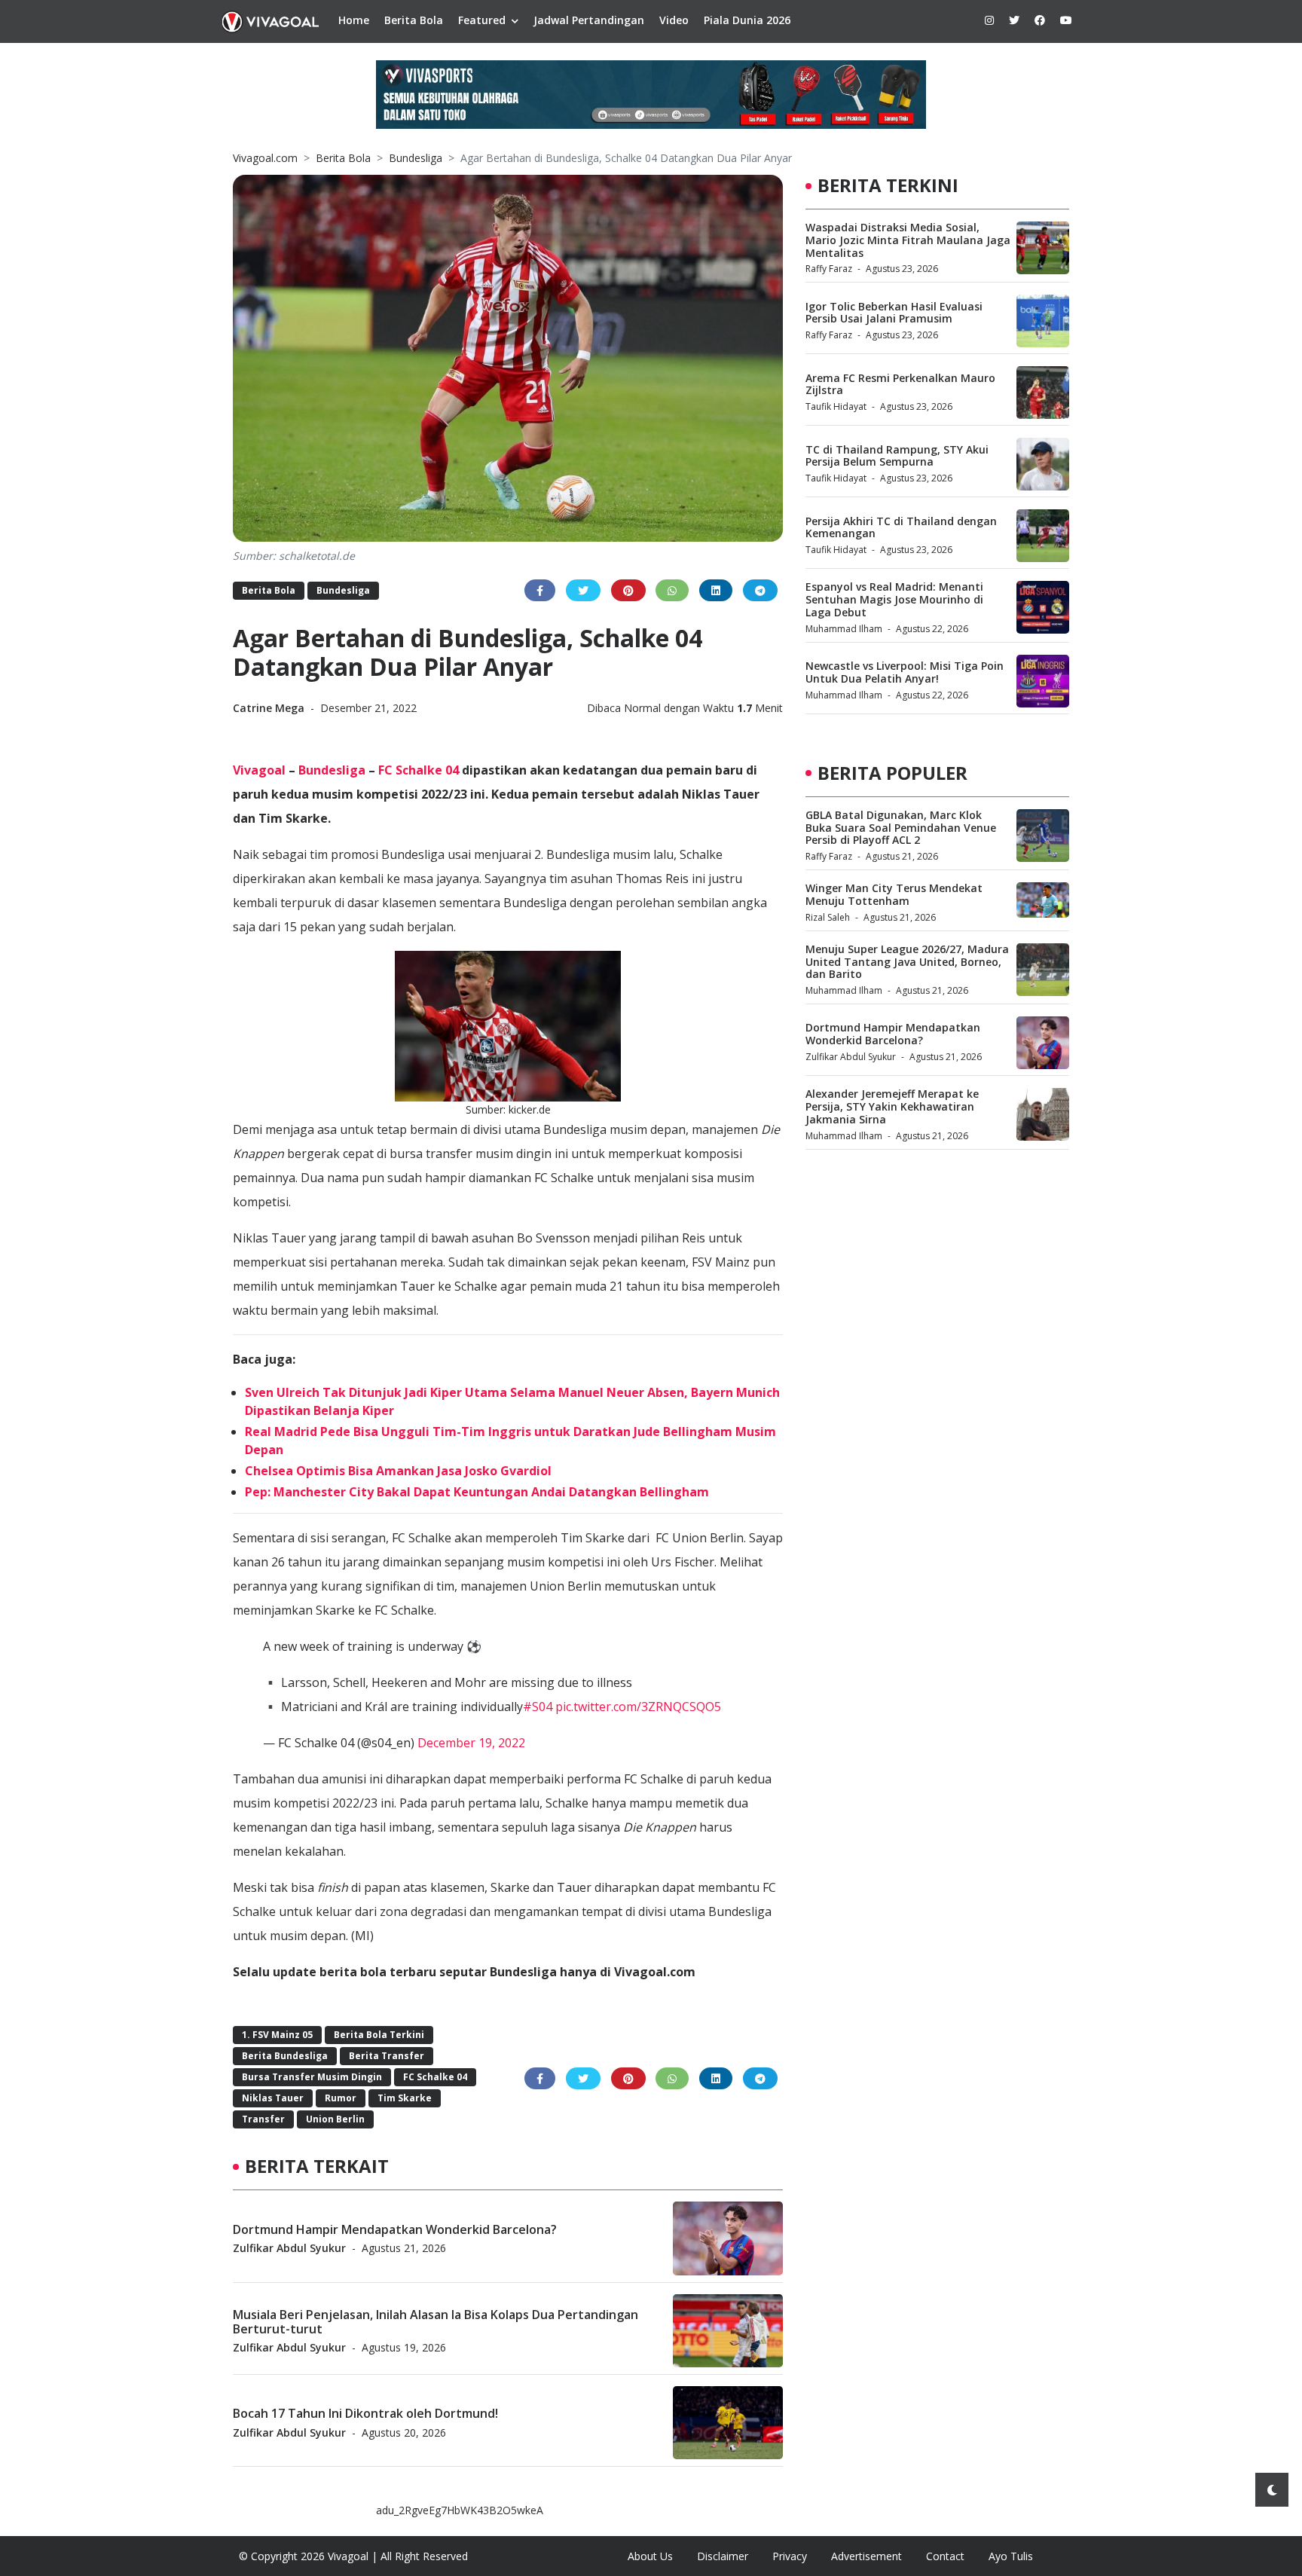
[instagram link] (989, 20)
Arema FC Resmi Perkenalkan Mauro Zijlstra (900, 384)
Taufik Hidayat (836, 406)
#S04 (538, 1707)
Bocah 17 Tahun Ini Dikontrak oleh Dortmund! (365, 2413)
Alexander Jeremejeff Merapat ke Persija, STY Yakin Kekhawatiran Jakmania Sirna (892, 1106)
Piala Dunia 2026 (747, 20)
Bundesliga (416, 158)
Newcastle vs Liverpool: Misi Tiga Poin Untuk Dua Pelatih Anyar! (905, 672)
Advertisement (866, 2556)
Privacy (790, 2556)
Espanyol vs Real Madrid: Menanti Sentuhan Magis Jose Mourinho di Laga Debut (894, 599)
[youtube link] (1066, 20)
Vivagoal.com (265, 158)
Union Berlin (335, 2119)
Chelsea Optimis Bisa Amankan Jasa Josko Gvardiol (398, 1471)
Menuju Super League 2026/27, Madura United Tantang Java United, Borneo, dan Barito (907, 962)
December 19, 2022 (471, 1743)
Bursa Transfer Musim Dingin (312, 2077)
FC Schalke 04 (419, 770)
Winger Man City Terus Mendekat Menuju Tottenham (894, 894)
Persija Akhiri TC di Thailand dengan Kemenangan (901, 527)
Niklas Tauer (273, 2098)
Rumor (341, 2098)
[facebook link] (1040, 20)
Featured (482, 20)
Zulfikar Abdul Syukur (289, 2247)
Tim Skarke (405, 2098)
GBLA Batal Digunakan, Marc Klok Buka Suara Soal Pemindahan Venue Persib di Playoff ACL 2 (901, 828)
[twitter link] (1014, 20)
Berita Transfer (387, 2056)
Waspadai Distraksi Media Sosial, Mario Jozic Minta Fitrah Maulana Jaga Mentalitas (908, 240)
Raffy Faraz (829, 269)
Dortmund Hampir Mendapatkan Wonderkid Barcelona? (395, 2229)
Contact (945, 2556)
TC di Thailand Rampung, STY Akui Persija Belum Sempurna (897, 456)
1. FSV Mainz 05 (277, 2035)
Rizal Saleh (828, 917)
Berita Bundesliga (285, 2056)
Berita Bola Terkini (379, 2035)
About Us (650, 2556)
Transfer (263, 2119)
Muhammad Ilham (844, 629)
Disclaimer (723, 2556)
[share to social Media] (540, 590)
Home (354, 20)
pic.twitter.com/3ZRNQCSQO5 (638, 1707)
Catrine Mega (270, 708)
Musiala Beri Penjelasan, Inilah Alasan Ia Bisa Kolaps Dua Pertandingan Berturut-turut (436, 2321)
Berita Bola (414, 20)
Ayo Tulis (1011, 2556)
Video (674, 20)
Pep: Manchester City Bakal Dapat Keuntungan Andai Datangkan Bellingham (477, 1492)
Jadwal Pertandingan (589, 20)
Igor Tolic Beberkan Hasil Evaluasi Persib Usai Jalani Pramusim (894, 313)
